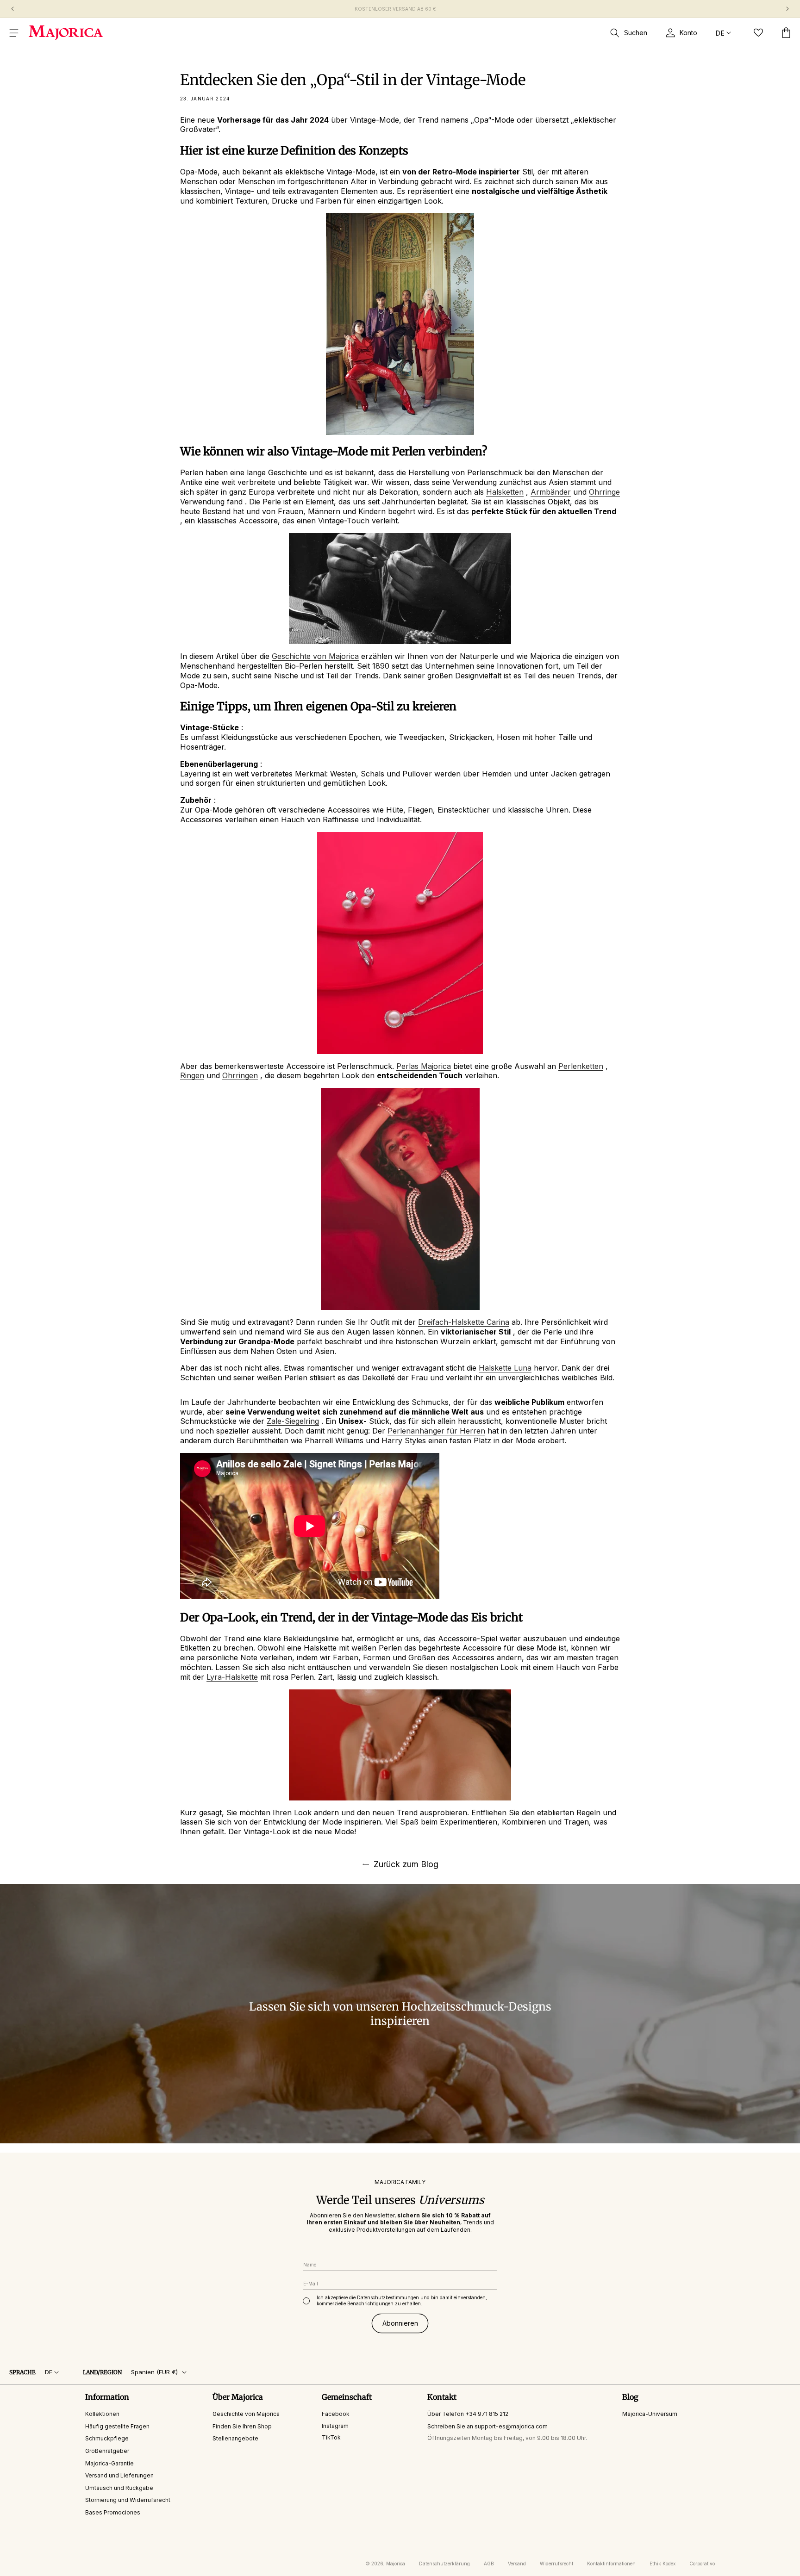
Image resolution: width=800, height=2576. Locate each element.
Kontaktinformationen (611, 2564)
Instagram (335, 2425)
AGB (489, 2564)
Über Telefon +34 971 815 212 (468, 2414)
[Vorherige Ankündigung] (12, 9)
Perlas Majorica (424, 1066)
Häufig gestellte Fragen (117, 2426)
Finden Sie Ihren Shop (242, 2426)
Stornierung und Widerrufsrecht (128, 2500)
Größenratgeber (107, 2451)
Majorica (396, 2564)
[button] (14, 33)
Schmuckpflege (107, 2438)
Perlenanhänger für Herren (436, 1431)
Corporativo (702, 2564)
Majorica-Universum (650, 2414)
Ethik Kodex (662, 2564)
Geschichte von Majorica (246, 2414)
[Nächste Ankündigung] (787, 9)
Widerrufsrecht (556, 2564)
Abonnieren (400, 2323)
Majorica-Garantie (109, 2463)
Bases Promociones (113, 2512)
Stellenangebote (235, 2438)
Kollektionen (102, 2414)
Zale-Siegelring (293, 1421)
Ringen (192, 1075)
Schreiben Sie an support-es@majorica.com (487, 2426)
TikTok (331, 2437)
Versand (517, 2564)
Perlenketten (581, 1066)
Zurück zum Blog (406, 1864)
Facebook (336, 2414)
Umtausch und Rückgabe (119, 2487)
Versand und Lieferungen (119, 2475)
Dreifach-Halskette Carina (464, 1322)
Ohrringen (240, 1075)
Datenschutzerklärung (444, 2564)
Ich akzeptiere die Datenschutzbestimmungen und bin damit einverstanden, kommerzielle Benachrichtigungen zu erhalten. (402, 2300)
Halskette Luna (505, 1368)
